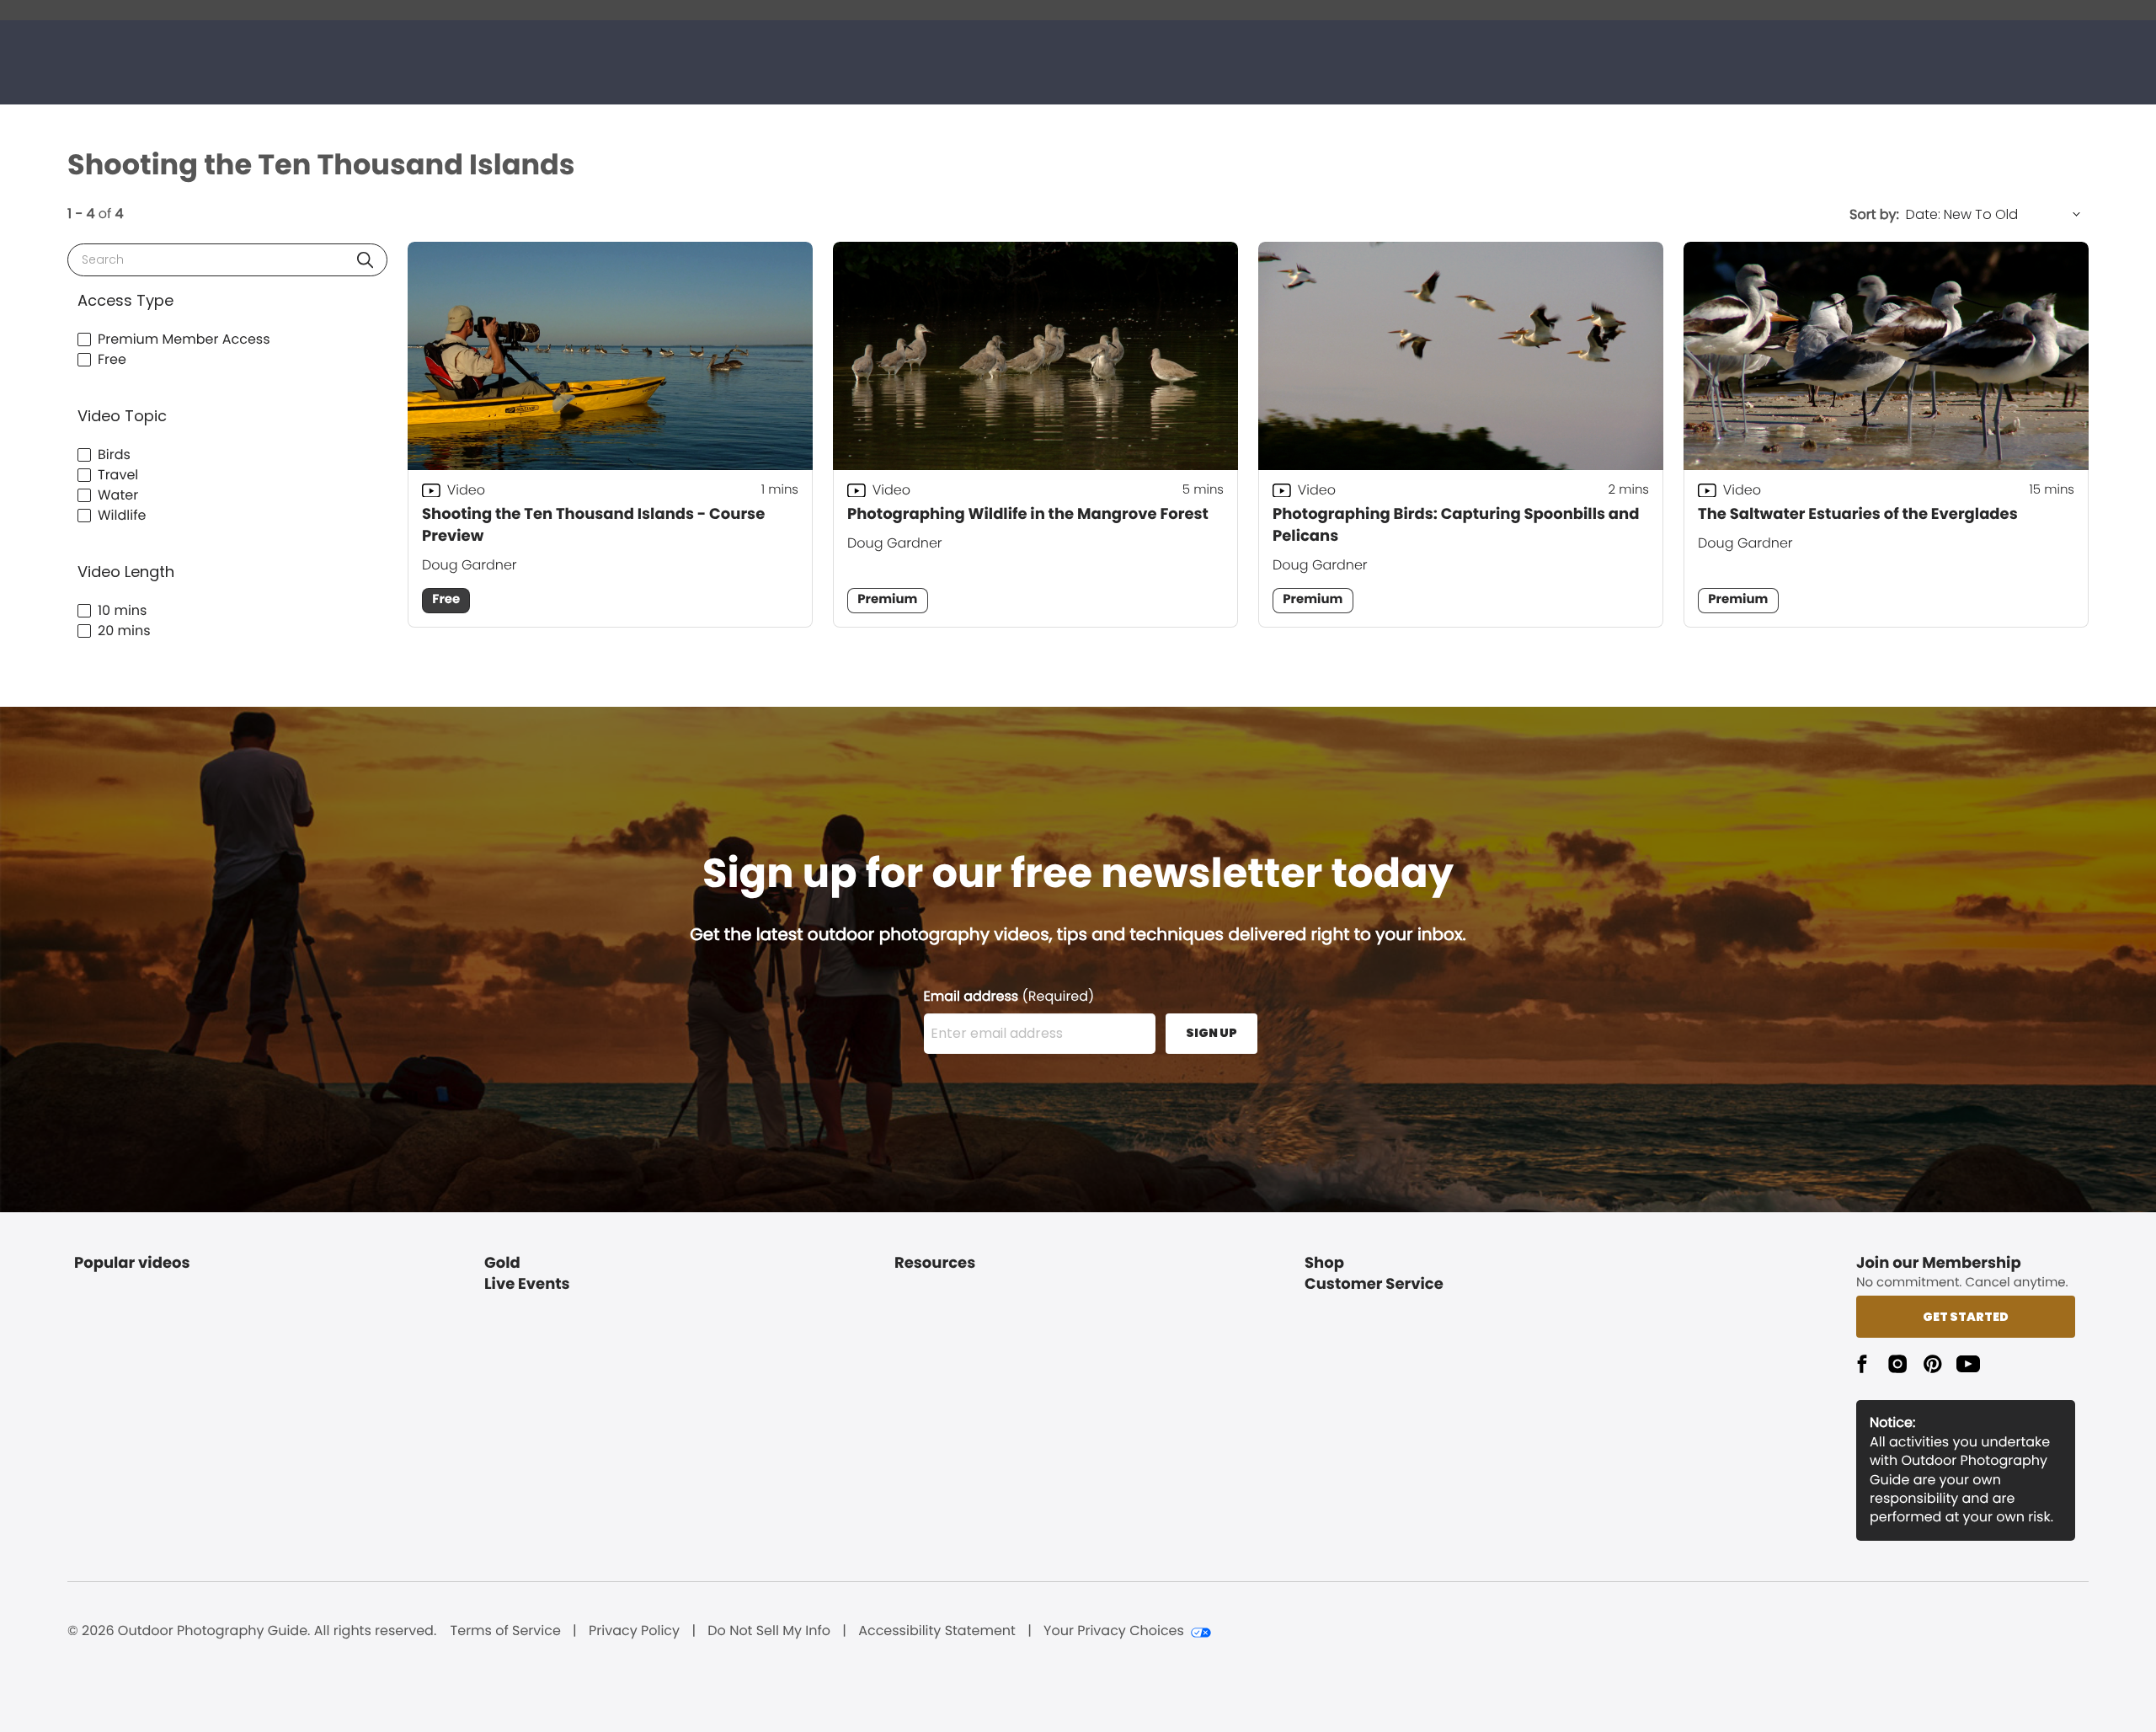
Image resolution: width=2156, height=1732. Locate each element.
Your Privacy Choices (1114, 1631)
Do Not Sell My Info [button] (769, 1631)
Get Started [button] (1966, 1317)
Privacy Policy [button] (634, 1631)
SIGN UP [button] (1211, 1033)
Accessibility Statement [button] (937, 1631)
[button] (365, 260)
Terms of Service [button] (506, 1631)
